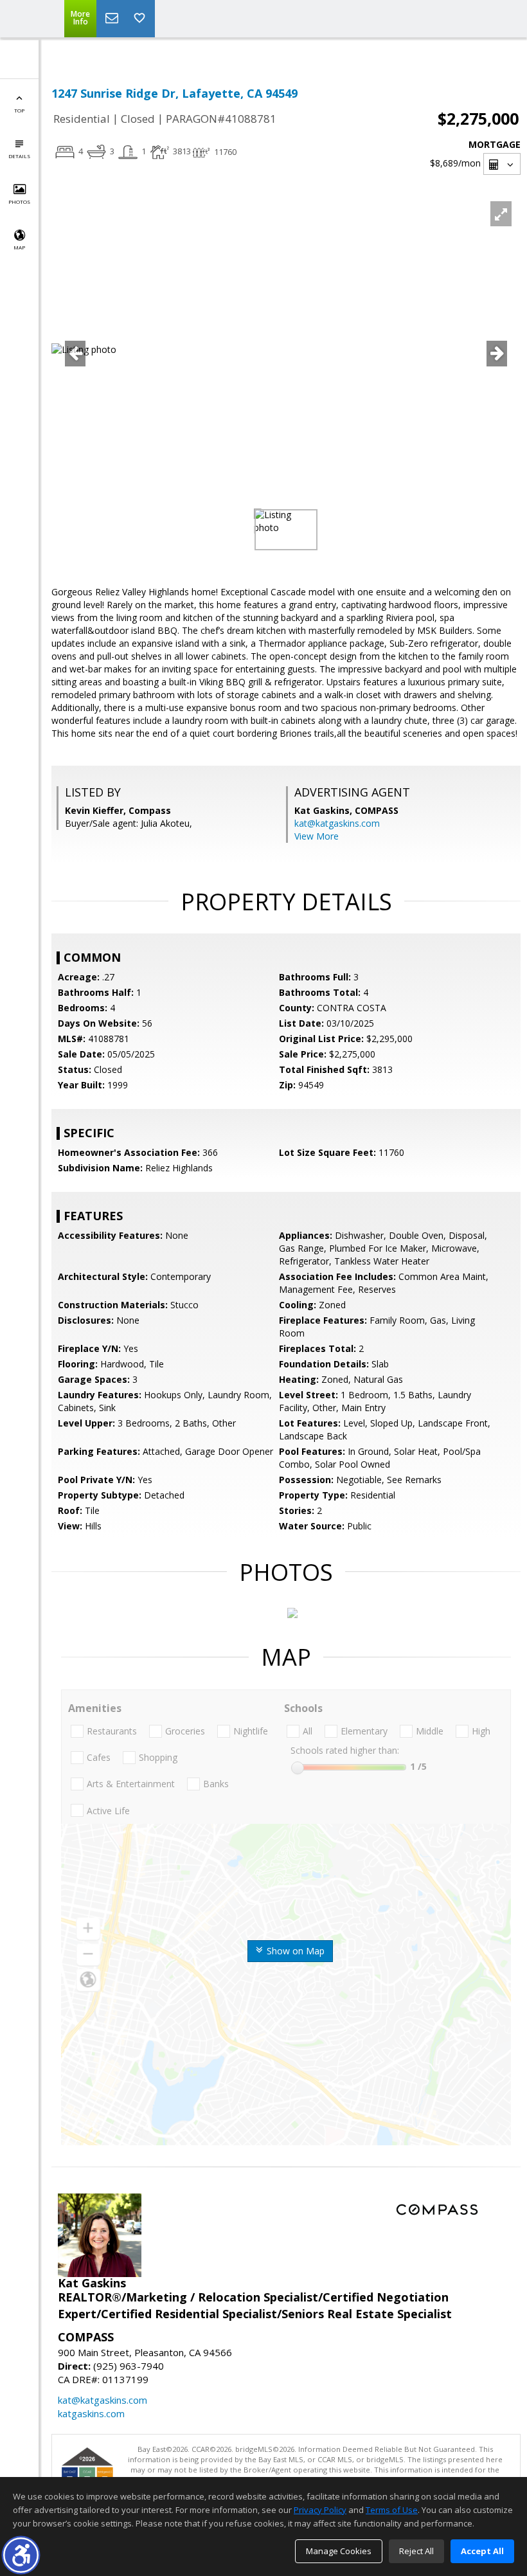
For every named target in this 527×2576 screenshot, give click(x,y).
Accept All (482, 2551)
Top (19, 110)
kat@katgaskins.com (337, 823)
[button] (21, 2555)
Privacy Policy (320, 2510)
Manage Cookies (339, 2551)
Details (19, 156)
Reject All (416, 2551)
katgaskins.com (91, 2413)
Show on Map (294, 1951)
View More (317, 836)
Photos (19, 202)
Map (19, 247)
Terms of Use (392, 2510)
